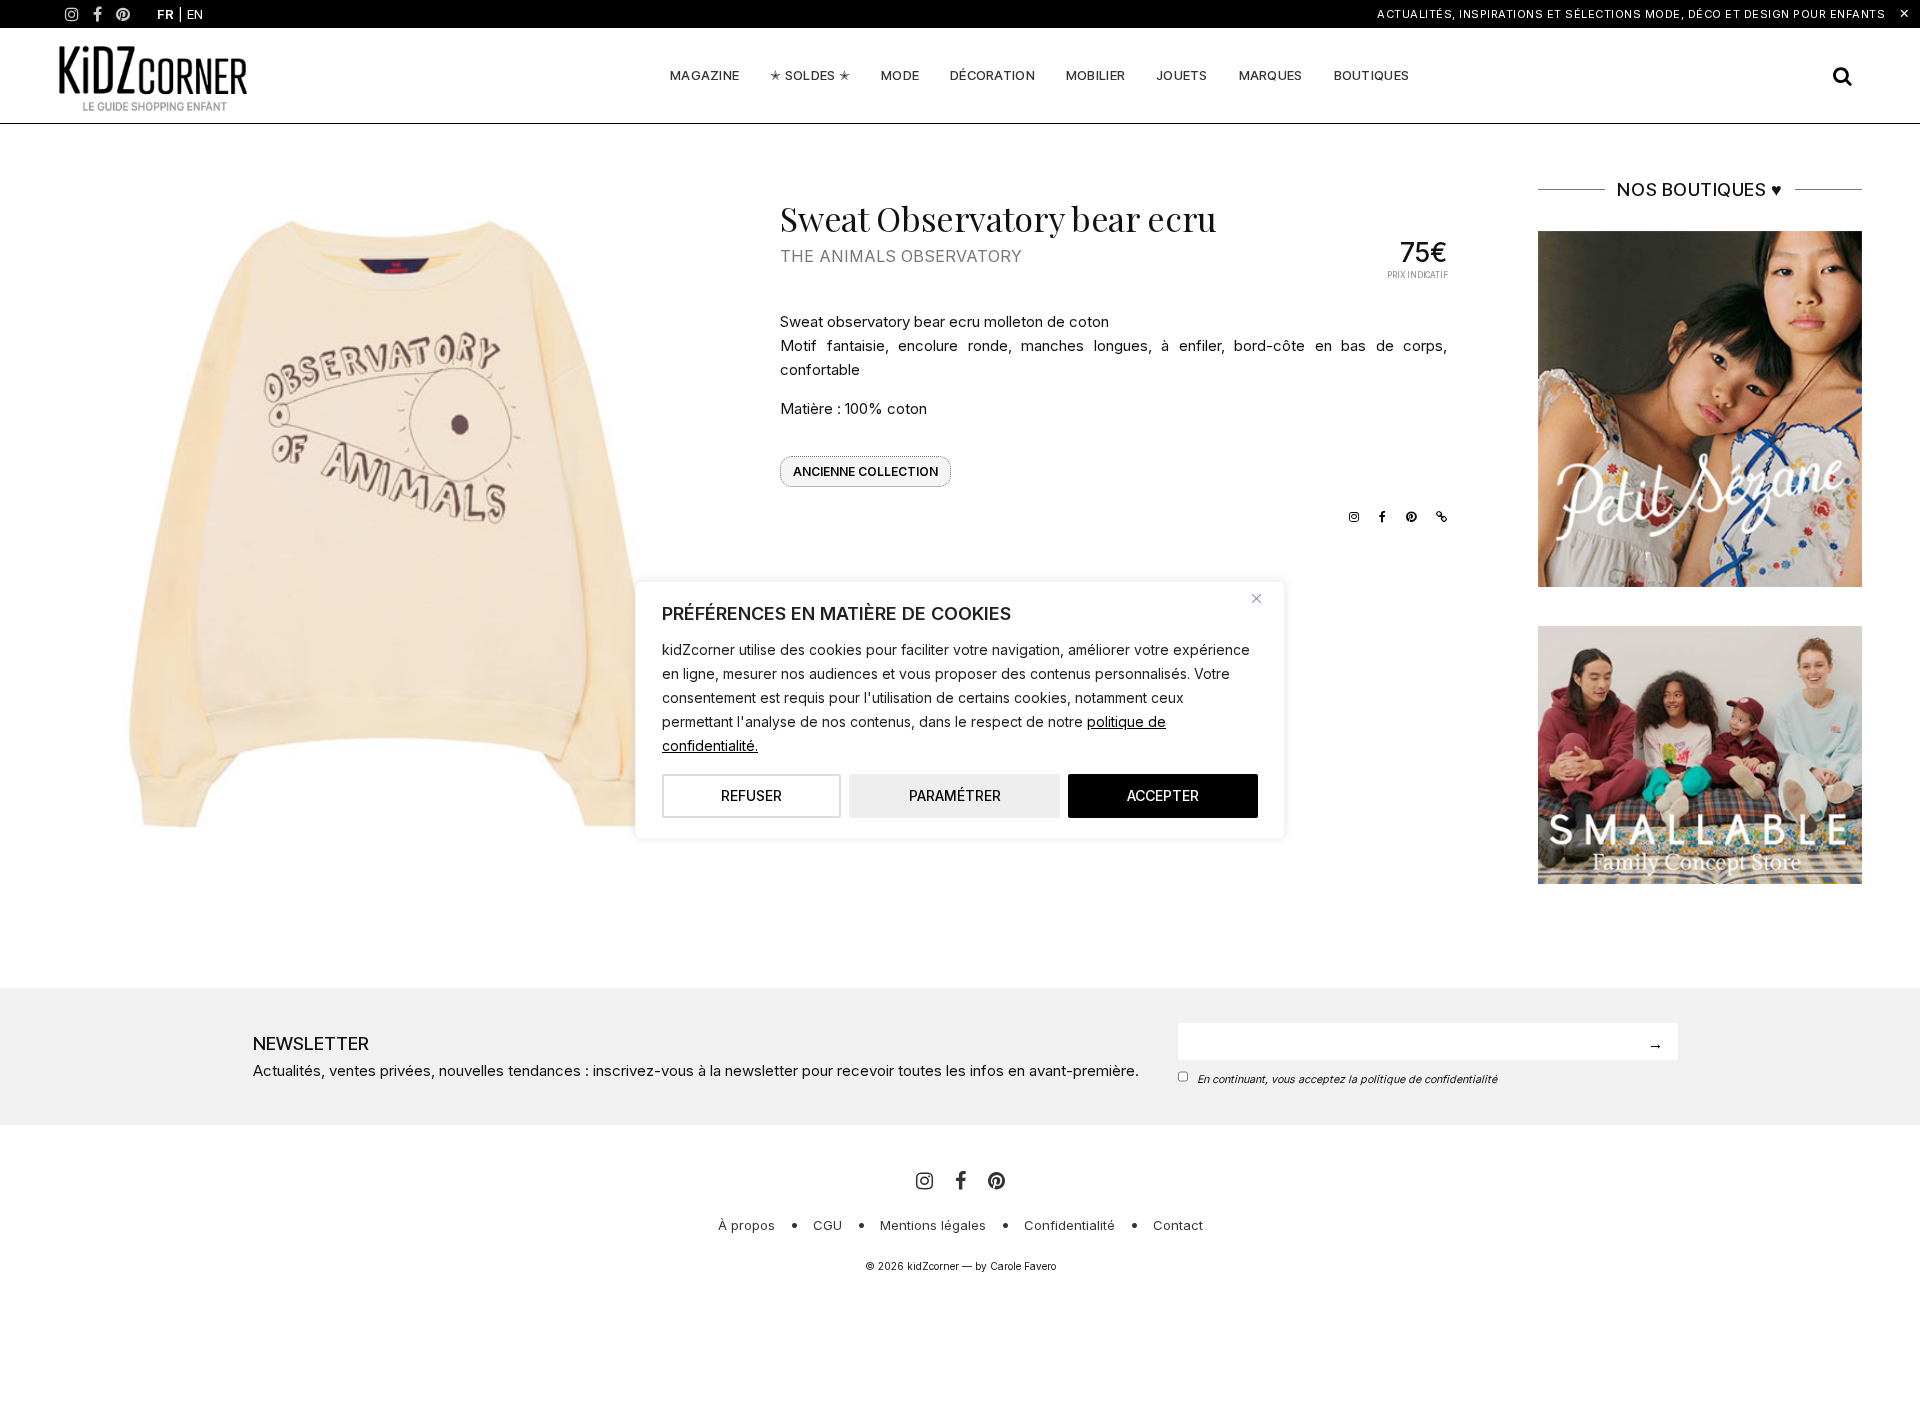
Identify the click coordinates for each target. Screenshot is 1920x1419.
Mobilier (1095, 75)
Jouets (1182, 75)
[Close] (1264, 598)
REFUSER (751, 795)
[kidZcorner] (153, 75)
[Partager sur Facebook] (1377, 515)
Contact (1178, 1225)
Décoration (992, 75)
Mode (900, 75)
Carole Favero (1023, 1266)
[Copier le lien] (1436, 515)
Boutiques (1372, 75)
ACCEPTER (1163, 795)
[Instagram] (72, 14)
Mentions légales (933, 1225)
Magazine (704, 75)
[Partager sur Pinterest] (1406, 515)
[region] (960, 710)
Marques (1271, 75)
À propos (746, 1225)
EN (195, 14)
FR (165, 14)
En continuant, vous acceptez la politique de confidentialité (1347, 1079)
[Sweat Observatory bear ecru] (391, 510)
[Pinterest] (123, 14)
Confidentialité (1069, 1225)
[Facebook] (97, 14)
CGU (827, 1225)
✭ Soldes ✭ (810, 75)
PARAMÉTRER (955, 795)
